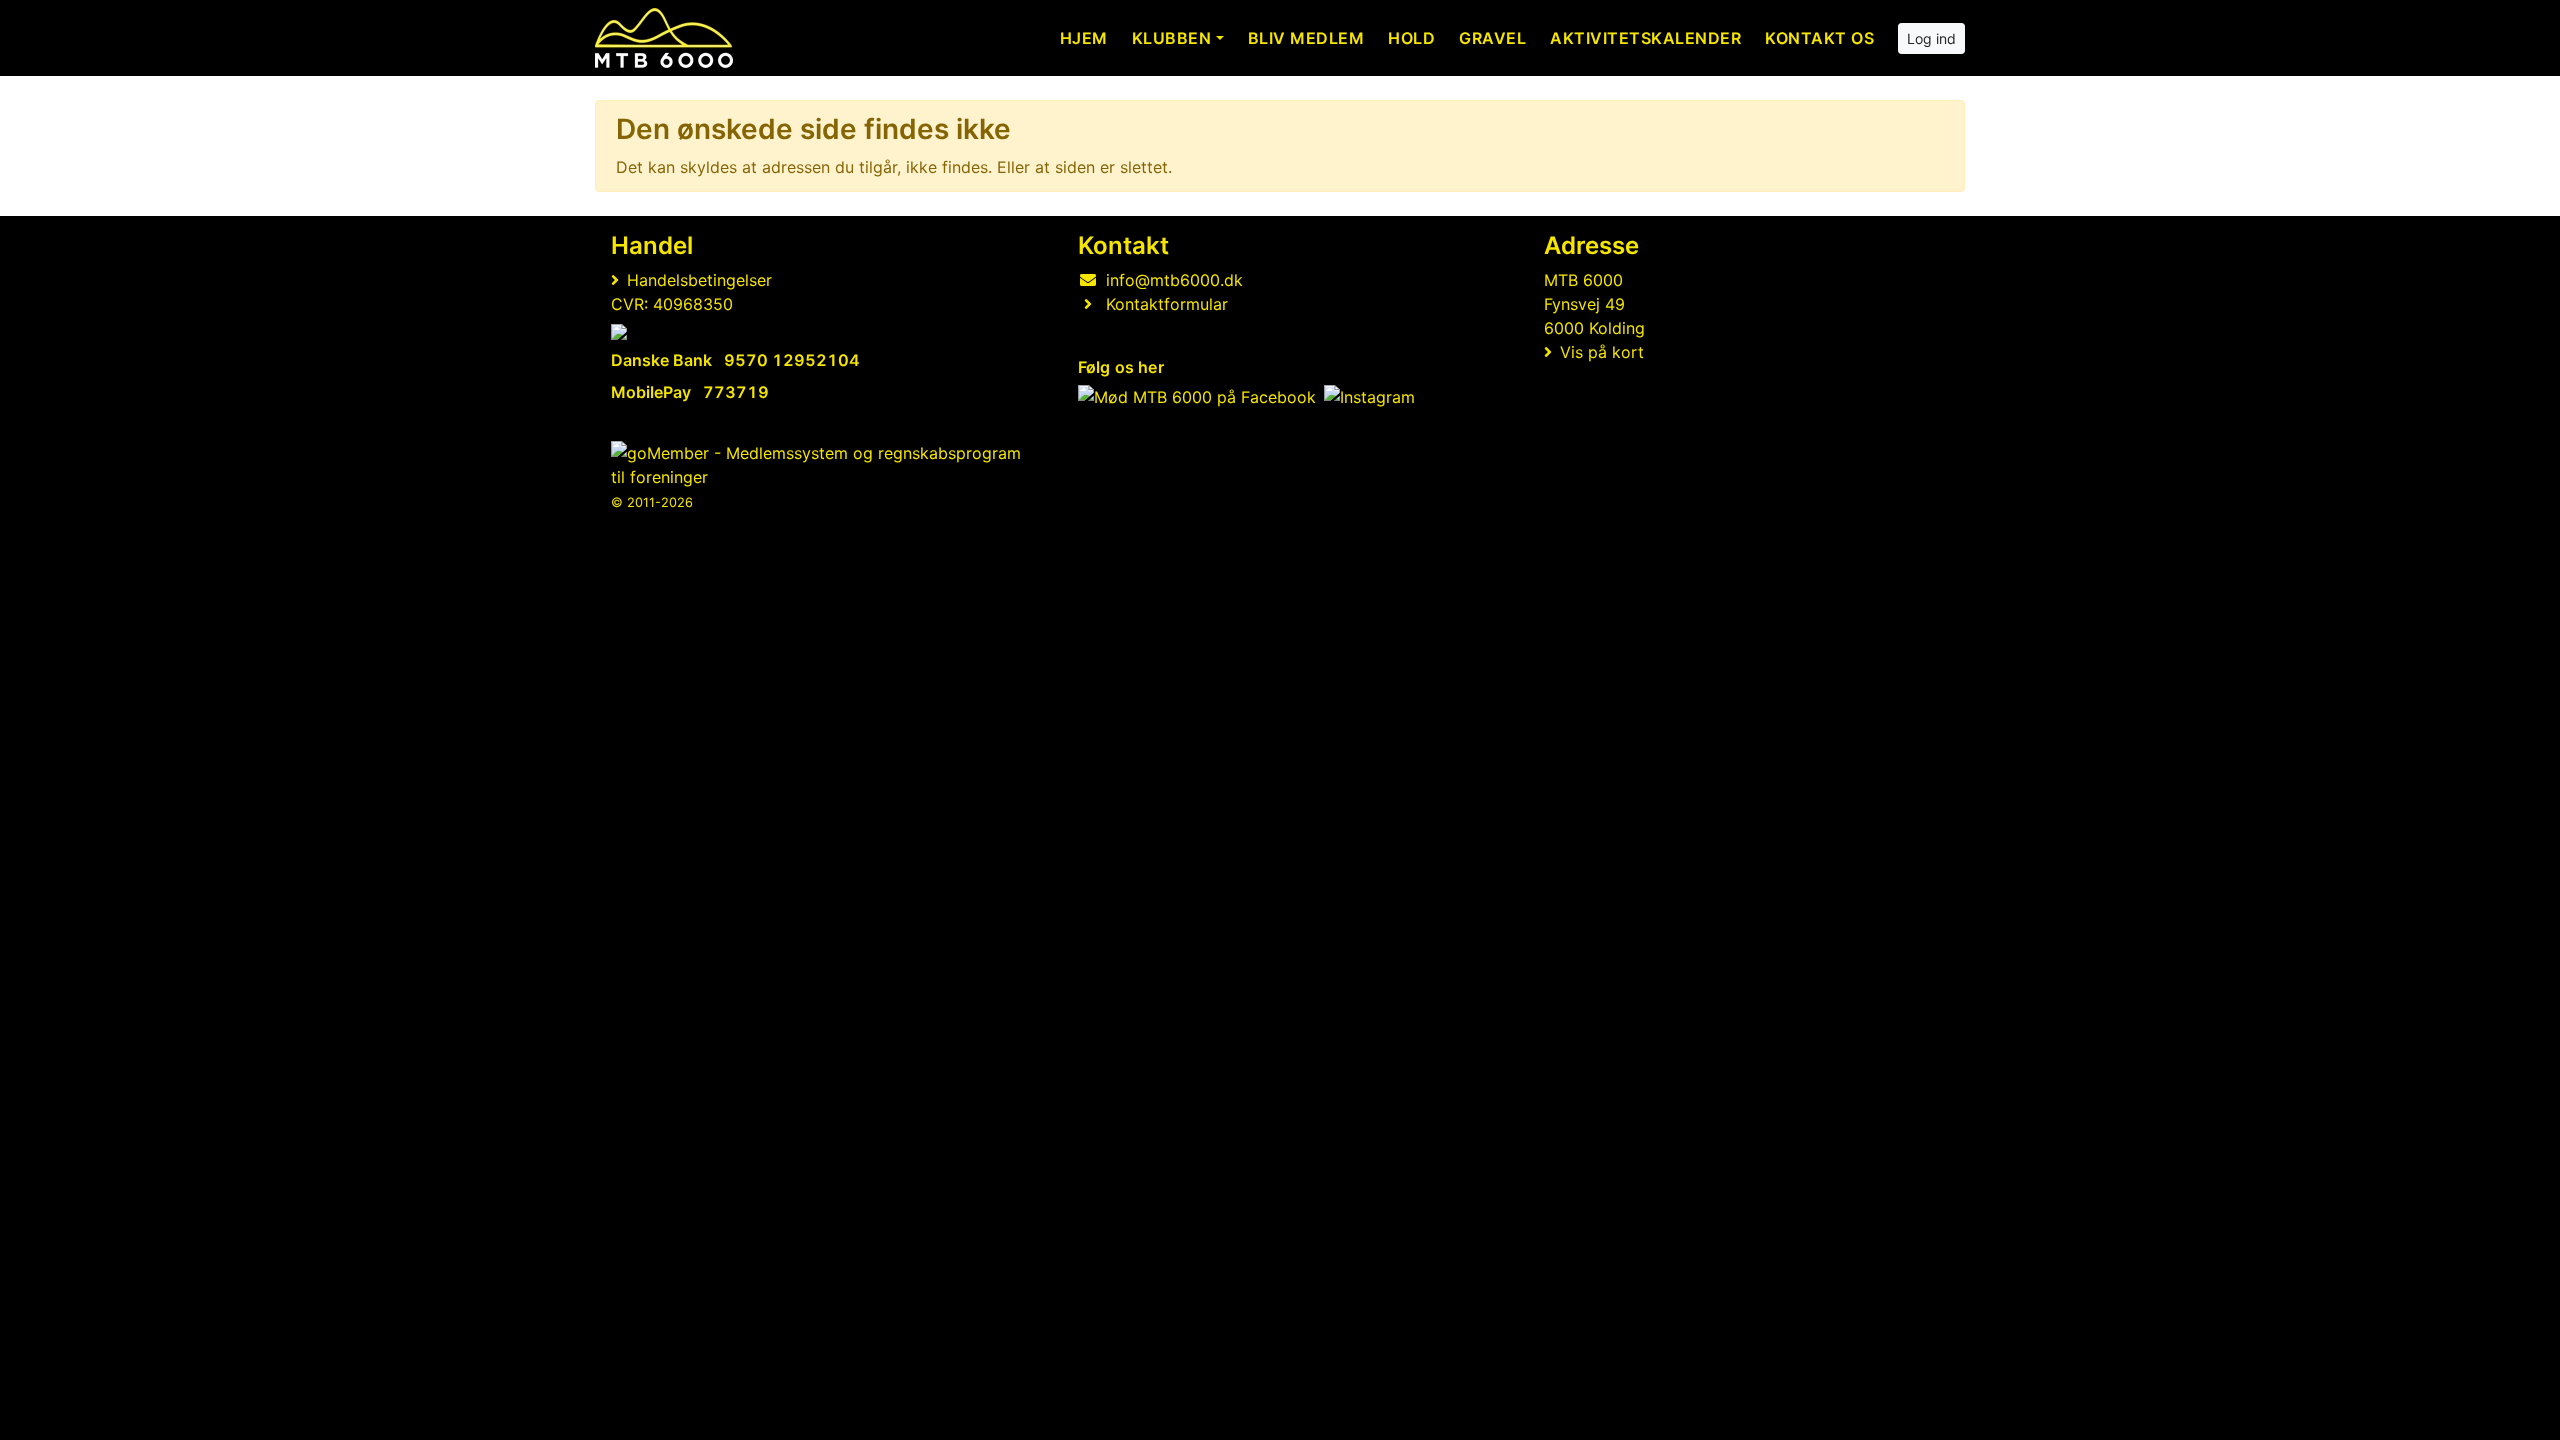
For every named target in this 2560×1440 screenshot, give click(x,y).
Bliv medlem (1306, 38)
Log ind (1931, 38)
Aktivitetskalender (1645, 38)
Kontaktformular (1167, 304)
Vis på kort (1602, 352)
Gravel (1492, 38)
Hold (1411, 38)
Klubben (1172, 38)
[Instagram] (1369, 397)
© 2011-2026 (652, 502)
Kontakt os (1819, 38)
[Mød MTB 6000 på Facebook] (1197, 397)
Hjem (1084, 38)
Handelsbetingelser (699, 280)
